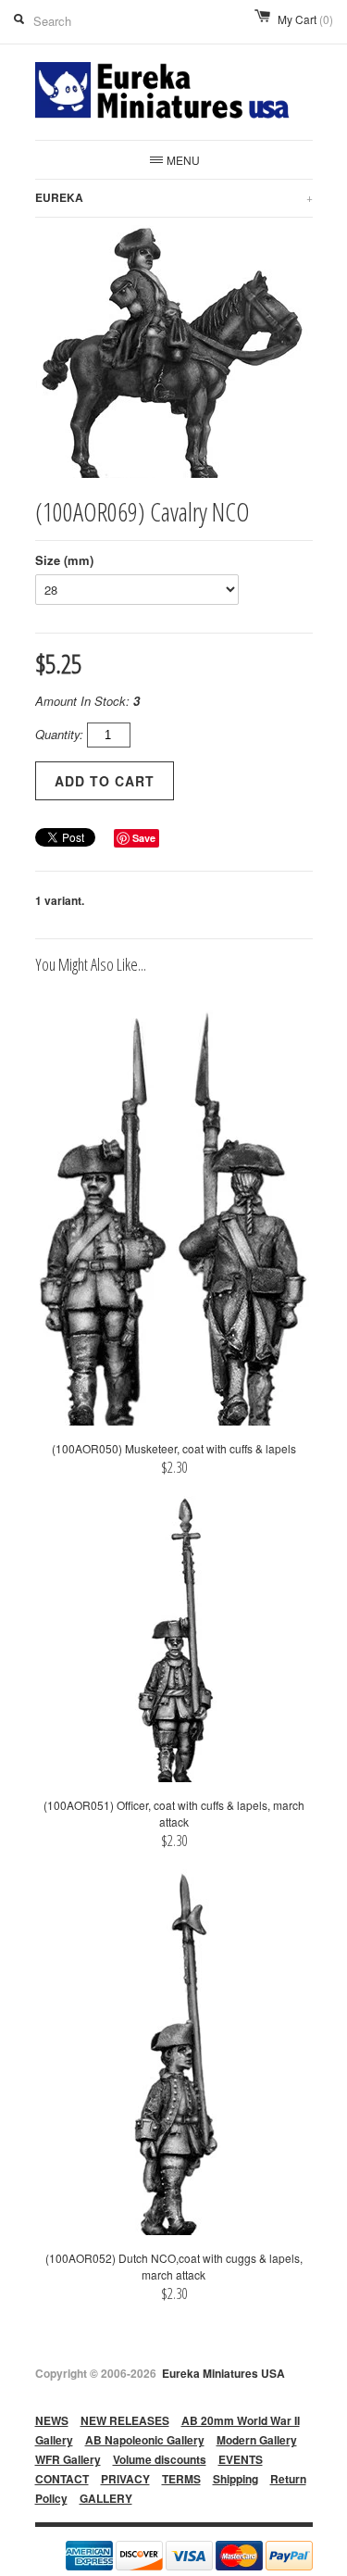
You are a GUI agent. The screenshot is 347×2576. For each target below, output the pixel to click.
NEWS (52, 2420)
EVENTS (241, 2459)
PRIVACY (125, 2479)
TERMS (181, 2479)
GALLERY (106, 2498)
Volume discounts (160, 2459)
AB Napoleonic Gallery (145, 2440)
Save (144, 838)
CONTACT (62, 2479)
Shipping (235, 2479)
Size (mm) (64, 560)
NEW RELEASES (125, 2420)
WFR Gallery (68, 2459)
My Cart (305, 19)
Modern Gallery (257, 2440)
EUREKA (174, 197)
